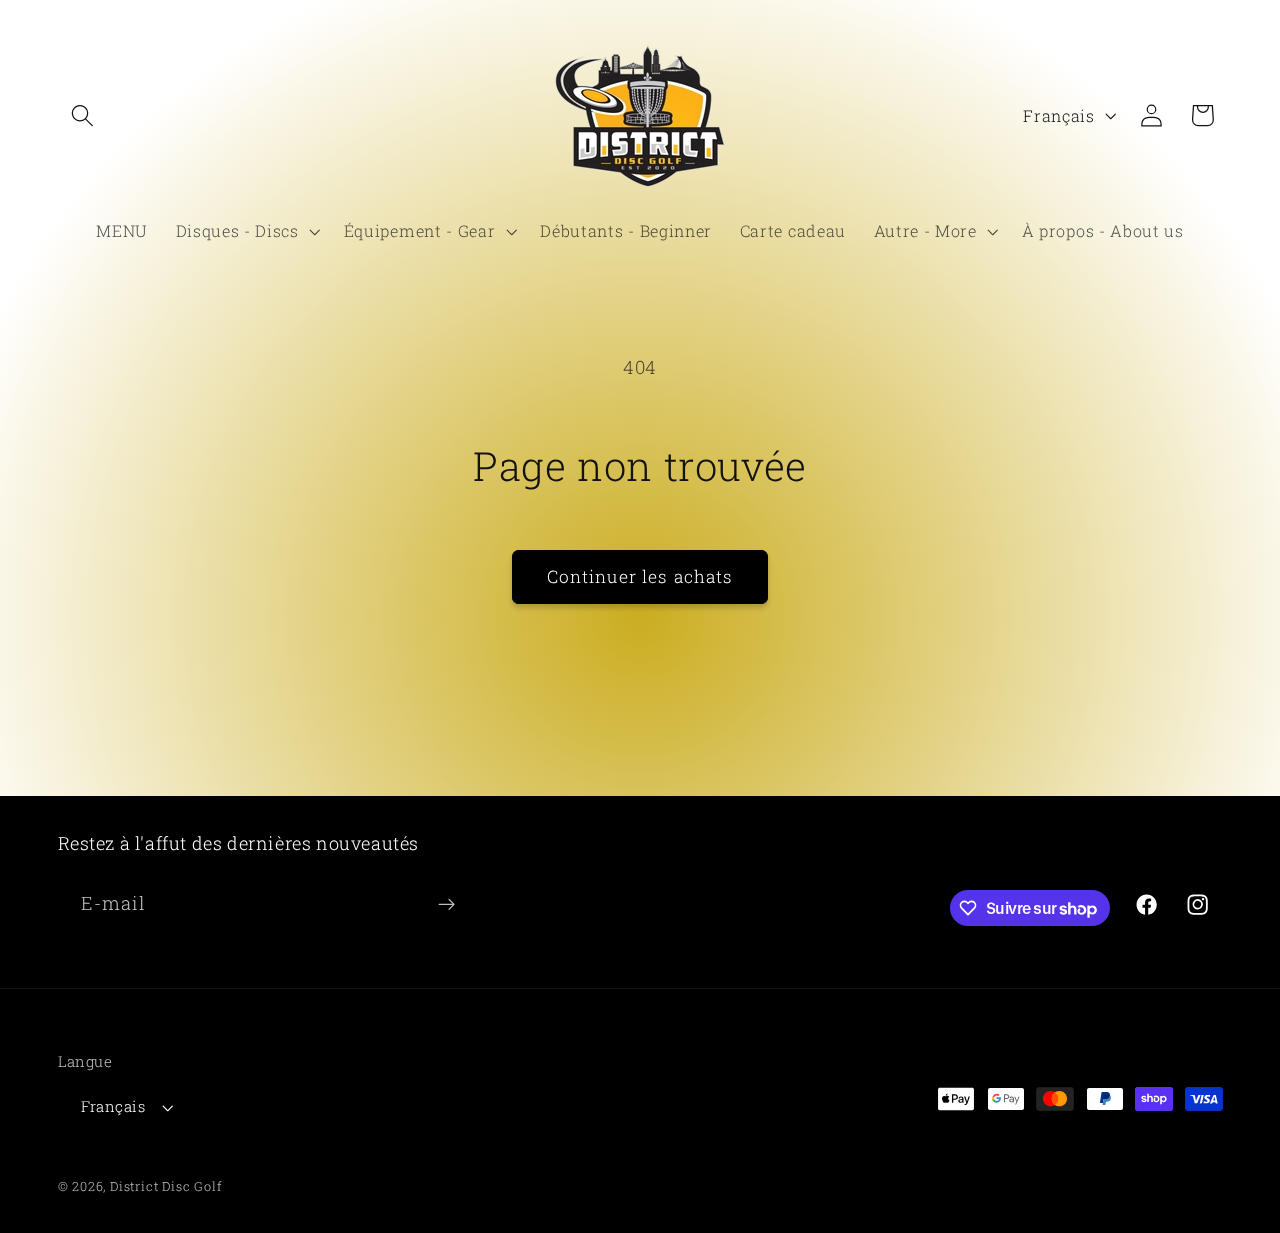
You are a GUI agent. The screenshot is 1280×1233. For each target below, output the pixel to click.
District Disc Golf (166, 1186)
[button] (83, 115)
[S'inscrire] (446, 905)
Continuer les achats (640, 576)
